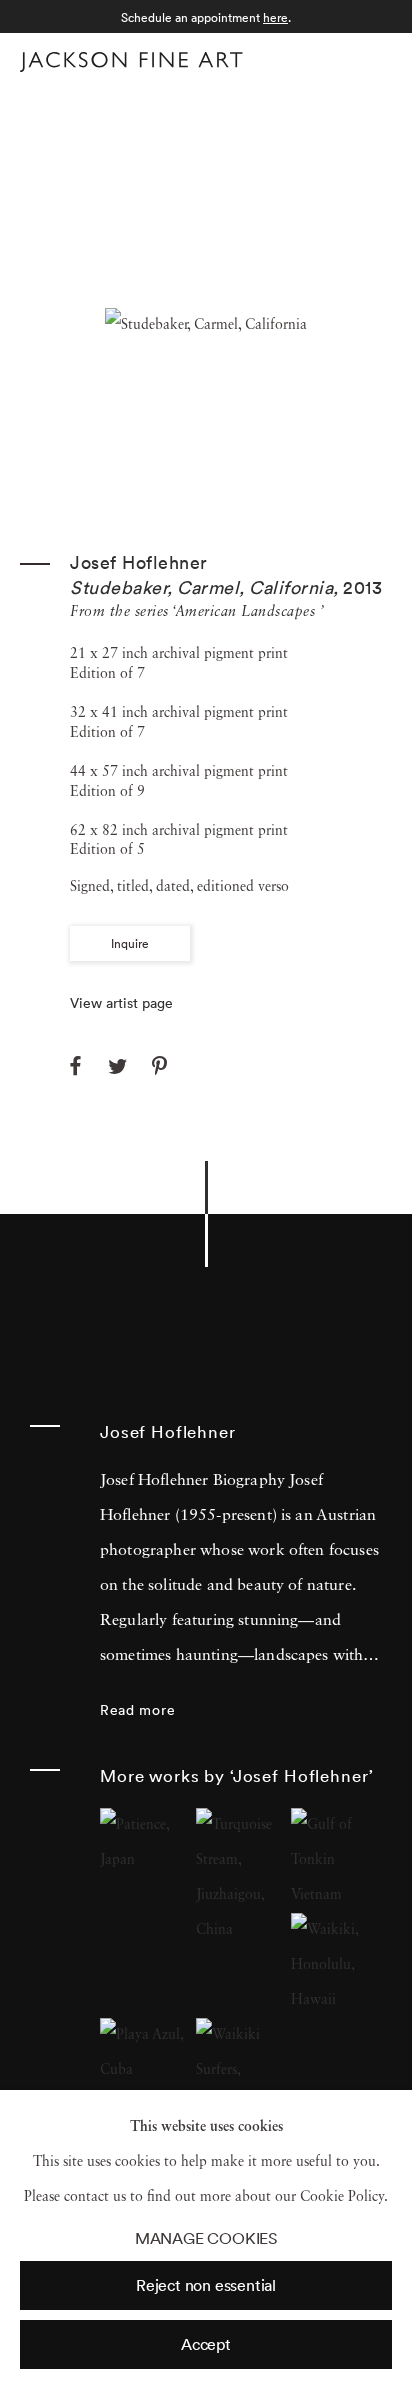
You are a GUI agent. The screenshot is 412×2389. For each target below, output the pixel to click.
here (275, 17)
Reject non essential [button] (206, 2285)
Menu (372, 58)
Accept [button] (206, 2344)
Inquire (130, 943)
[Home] (131, 62)
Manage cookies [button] (206, 2238)
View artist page (121, 1003)
